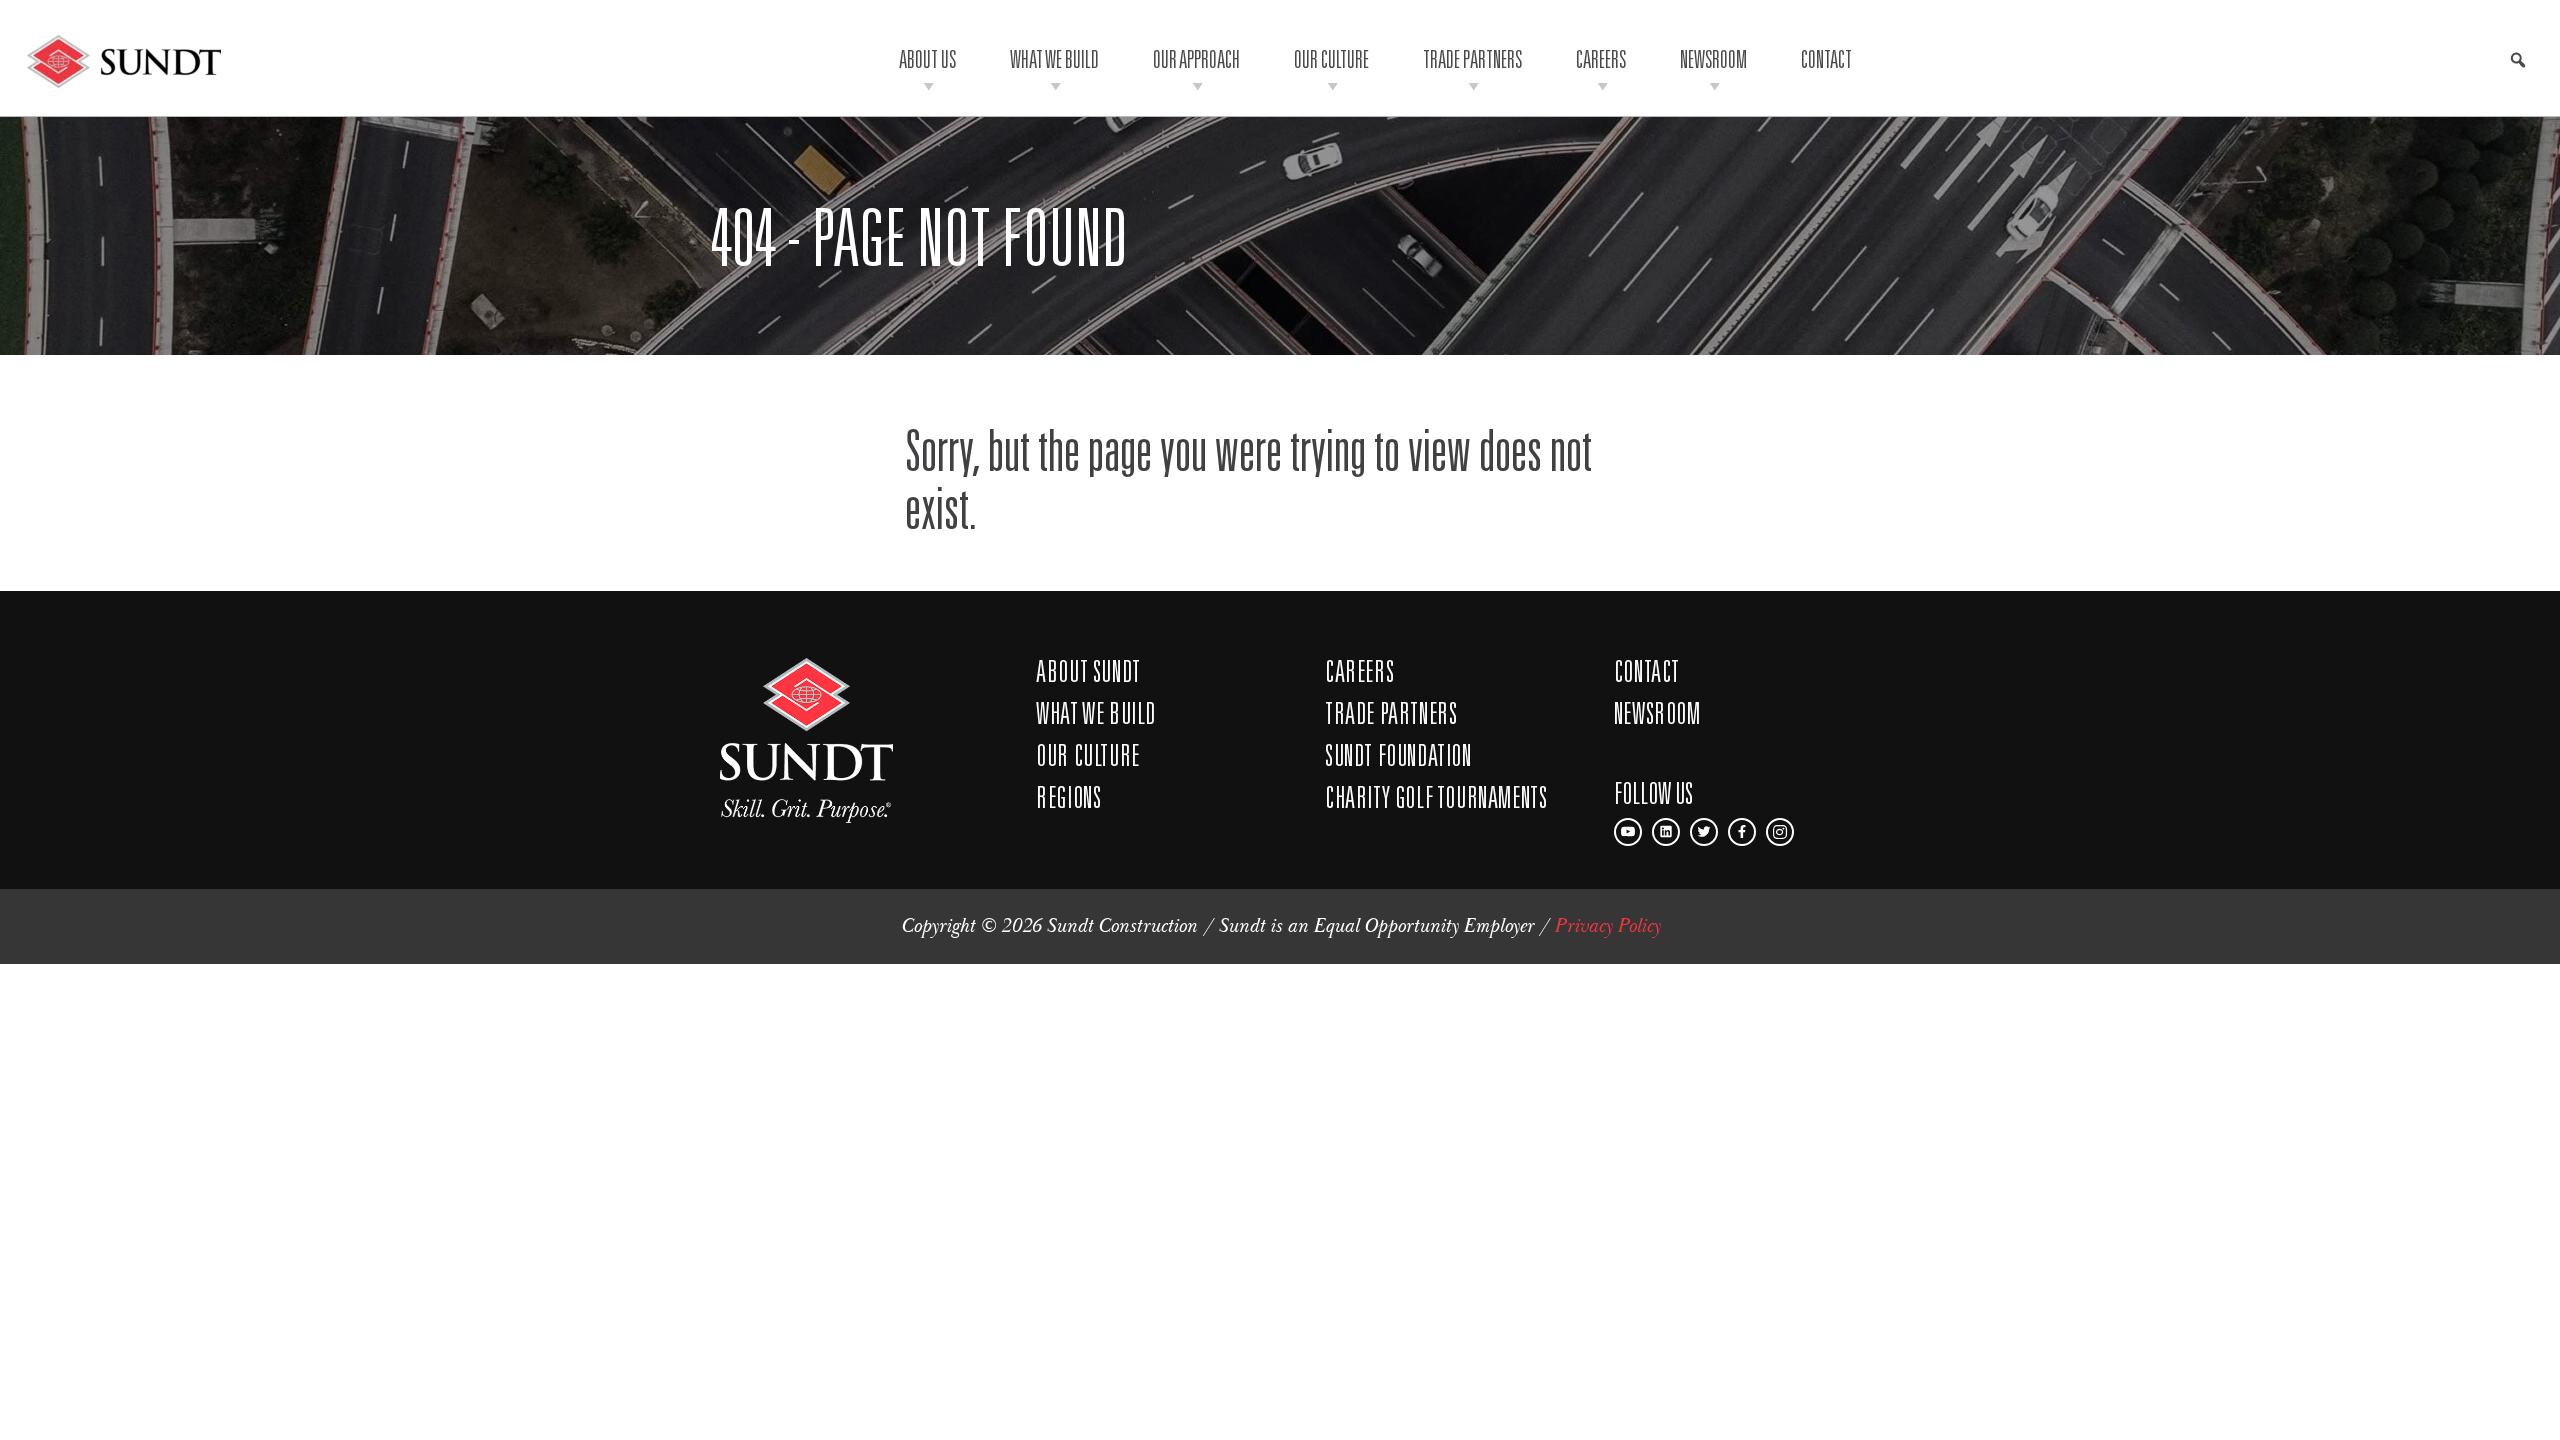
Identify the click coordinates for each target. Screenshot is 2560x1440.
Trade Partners (1472, 58)
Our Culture (1331, 58)
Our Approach (1196, 58)
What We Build (1054, 58)
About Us (927, 58)
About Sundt (1088, 671)
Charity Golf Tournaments (1436, 797)
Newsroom (1713, 58)
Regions (1068, 797)
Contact (1826, 58)
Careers (1601, 58)
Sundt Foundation (1398, 755)
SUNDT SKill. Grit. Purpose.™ (806, 740)
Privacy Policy (1607, 926)
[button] (2518, 60)
